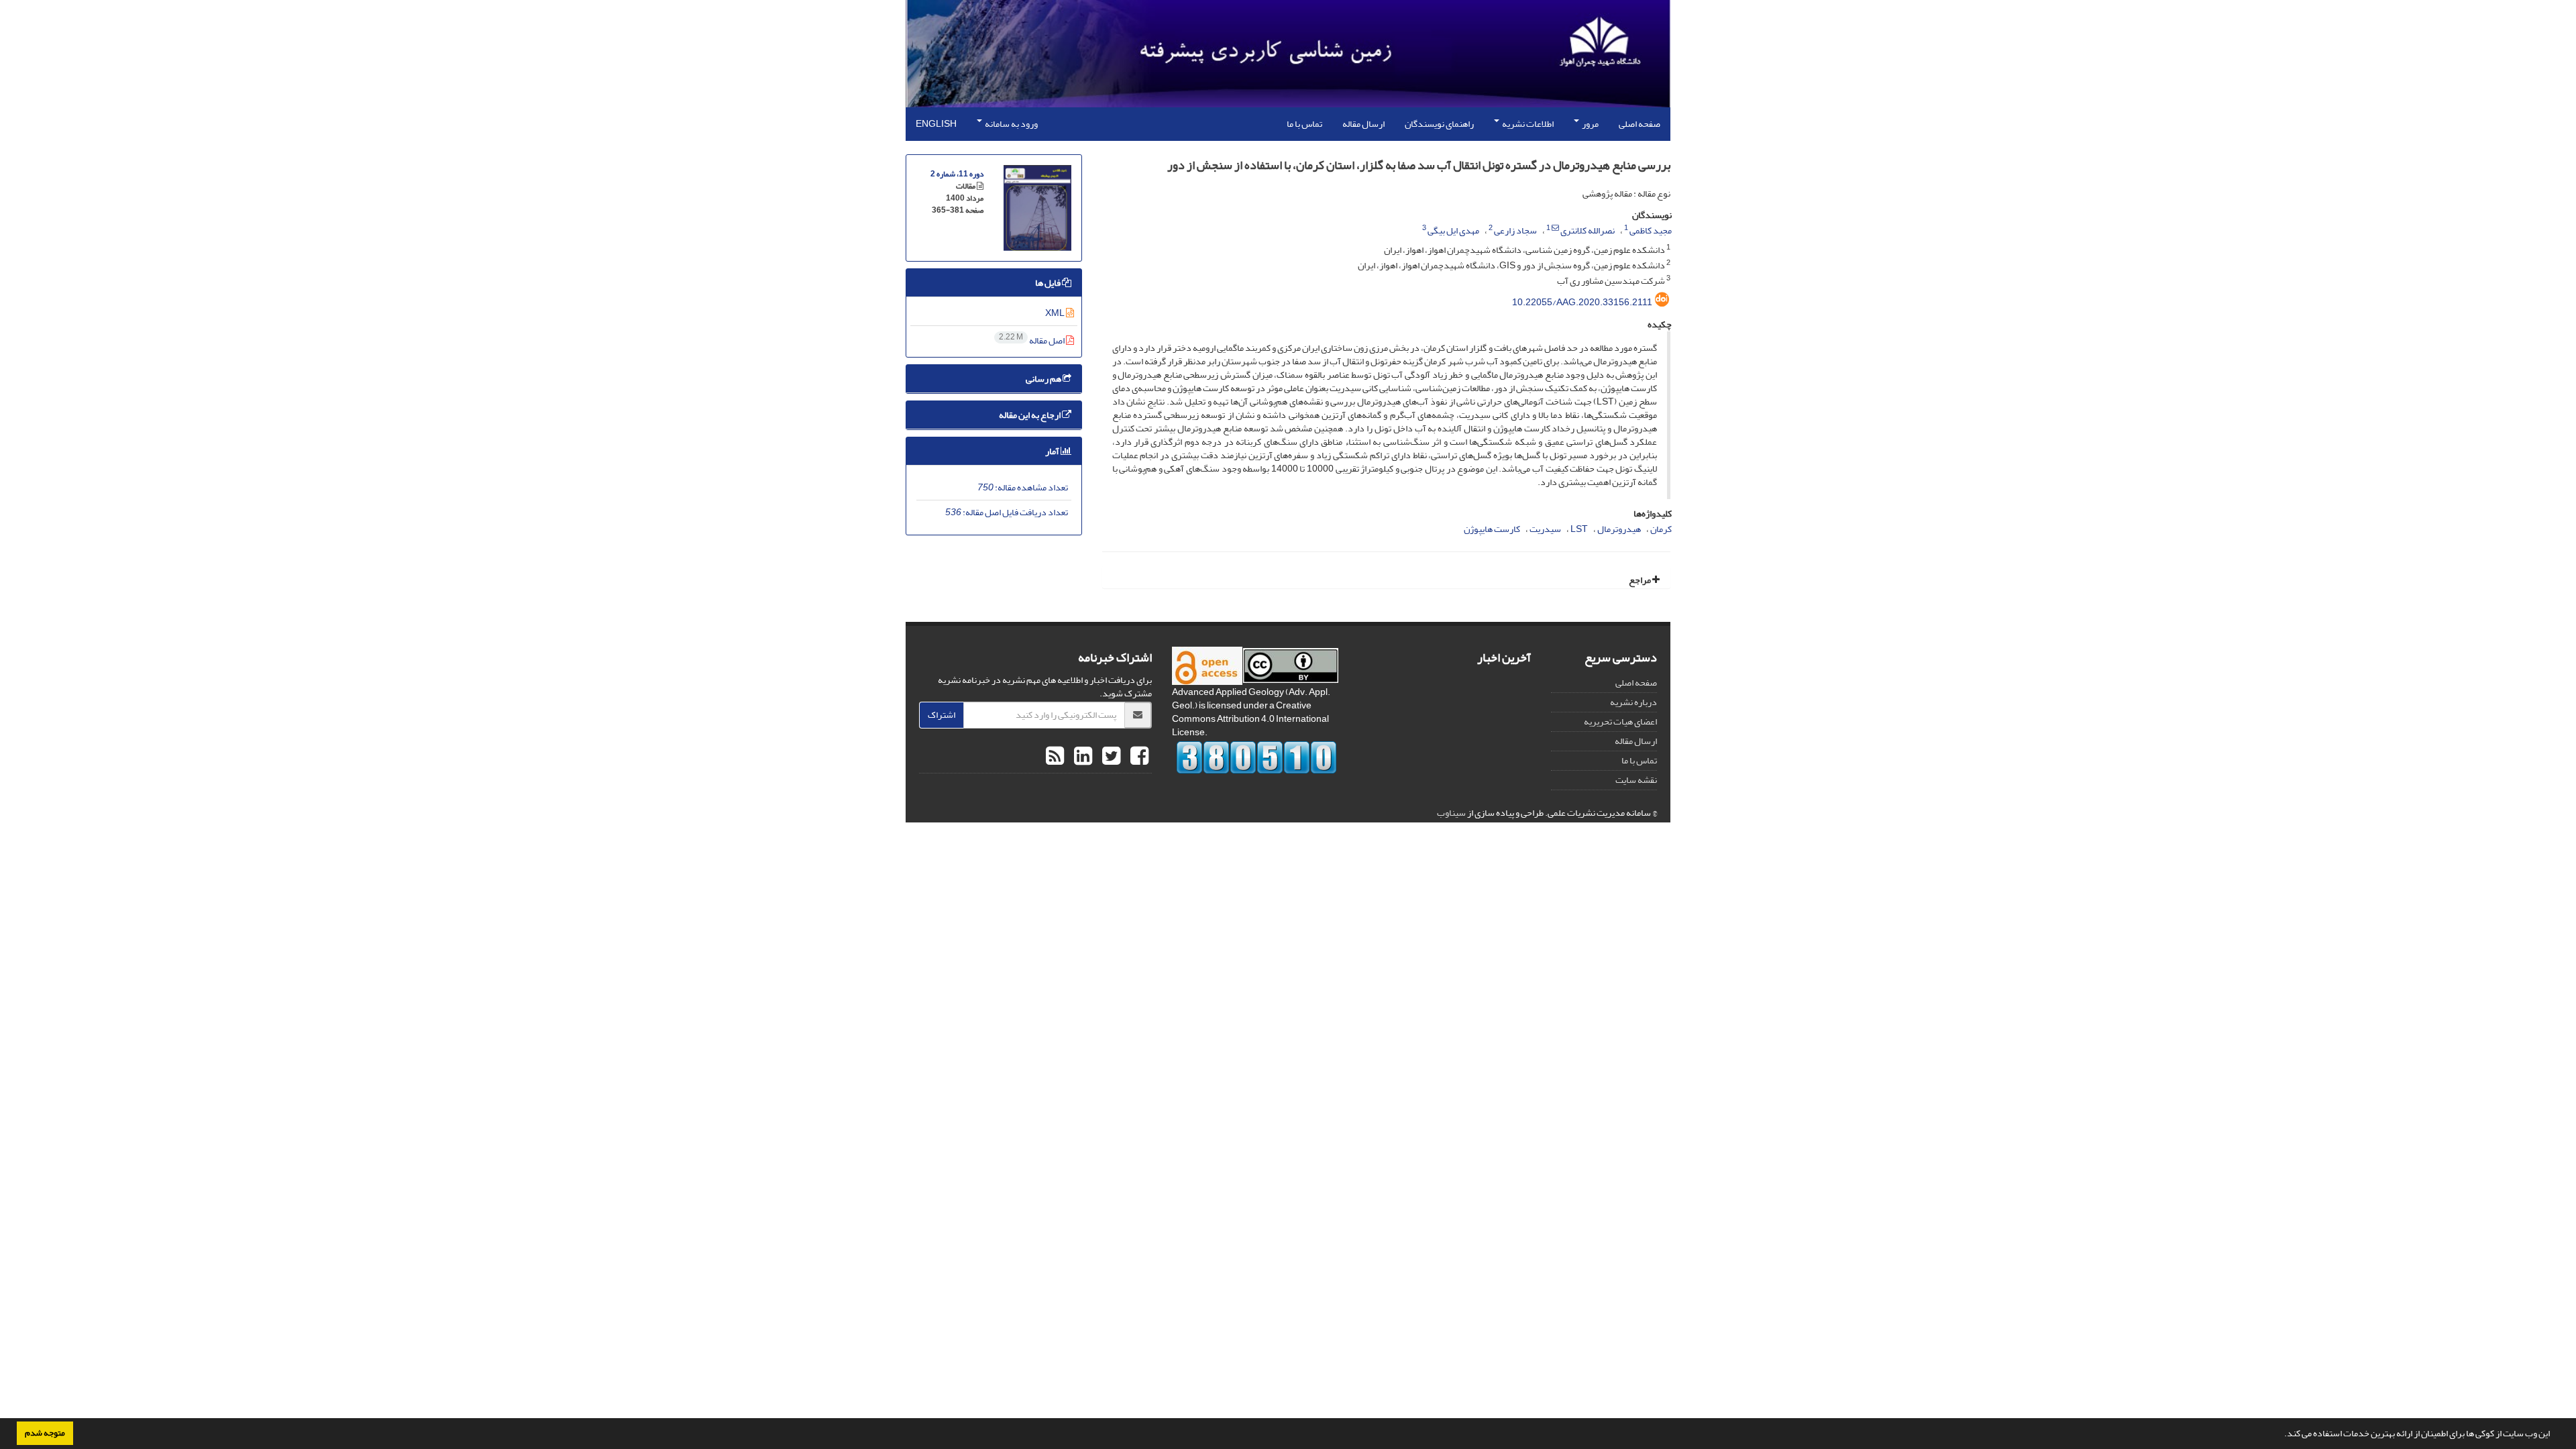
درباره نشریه (1633, 702)
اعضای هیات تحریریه (1620, 721)
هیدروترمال (1619, 529)
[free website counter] (1257, 757)
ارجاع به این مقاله (1030, 415)
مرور (1590, 124)
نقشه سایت (1636, 780)
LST (1579, 529)
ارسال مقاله (1363, 124)
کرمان (1661, 529)
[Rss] (1055, 757)
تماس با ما (1304, 124)
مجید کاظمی (1651, 230)
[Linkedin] (1081, 757)
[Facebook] (1138, 757)
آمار (1053, 451)
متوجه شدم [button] (45, 1433)
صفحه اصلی (1640, 124)
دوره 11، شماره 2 (957, 174)
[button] (2281, 1435)
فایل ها (1049, 283)
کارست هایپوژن (1492, 529)
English (936, 124)
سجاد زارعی (1515, 230)
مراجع (1641, 580)
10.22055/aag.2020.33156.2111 (1582, 302)
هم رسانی (1044, 379)
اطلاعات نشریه (1527, 124)
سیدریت (1545, 529)
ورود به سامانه (1011, 124)
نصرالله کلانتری (1588, 230)
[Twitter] (1110, 757)
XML (1056, 313)
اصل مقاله (1032, 340)
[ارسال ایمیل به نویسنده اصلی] (1555, 228)
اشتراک (942, 715)
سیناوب (1451, 813)
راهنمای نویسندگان (1439, 124)
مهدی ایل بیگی (1453, 230)
